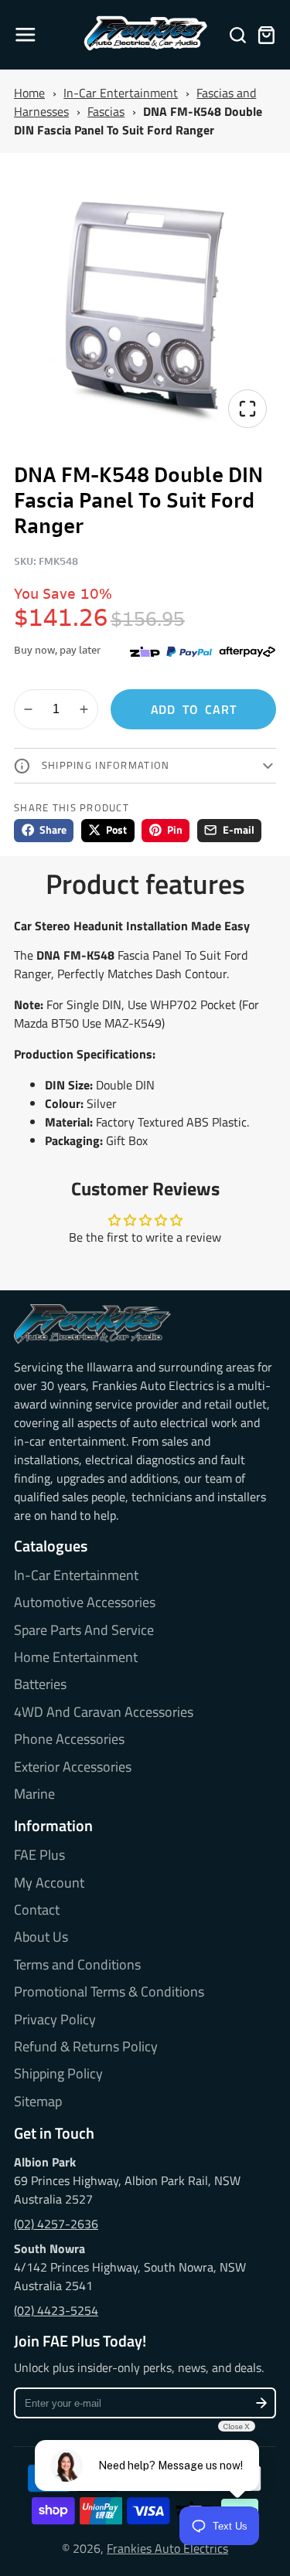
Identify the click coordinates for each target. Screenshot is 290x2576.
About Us (41, 1937)
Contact (37, 1910)
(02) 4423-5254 (56, 2310)
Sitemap (38, 2102)
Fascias (106, 111)
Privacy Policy (55, 2020)
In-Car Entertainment (121, 93)
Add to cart (194, 709)
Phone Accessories (69, 1739)
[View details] (92, 1324)
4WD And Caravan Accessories (104, 1712)
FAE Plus (39, 1855)
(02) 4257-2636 (56, 2224)
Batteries (40, 1684)
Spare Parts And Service (84, 1630)
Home (29, 93)
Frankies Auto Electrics (167, 2548)
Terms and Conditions (77, 1965)
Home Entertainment (76, 1657)
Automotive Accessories (85, 1602)
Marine (34, 1794)
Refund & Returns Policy (86, 2047)
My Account (49, 1883)
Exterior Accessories (73, 1767)
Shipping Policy (58, 2074)
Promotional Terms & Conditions (109, 1992)
